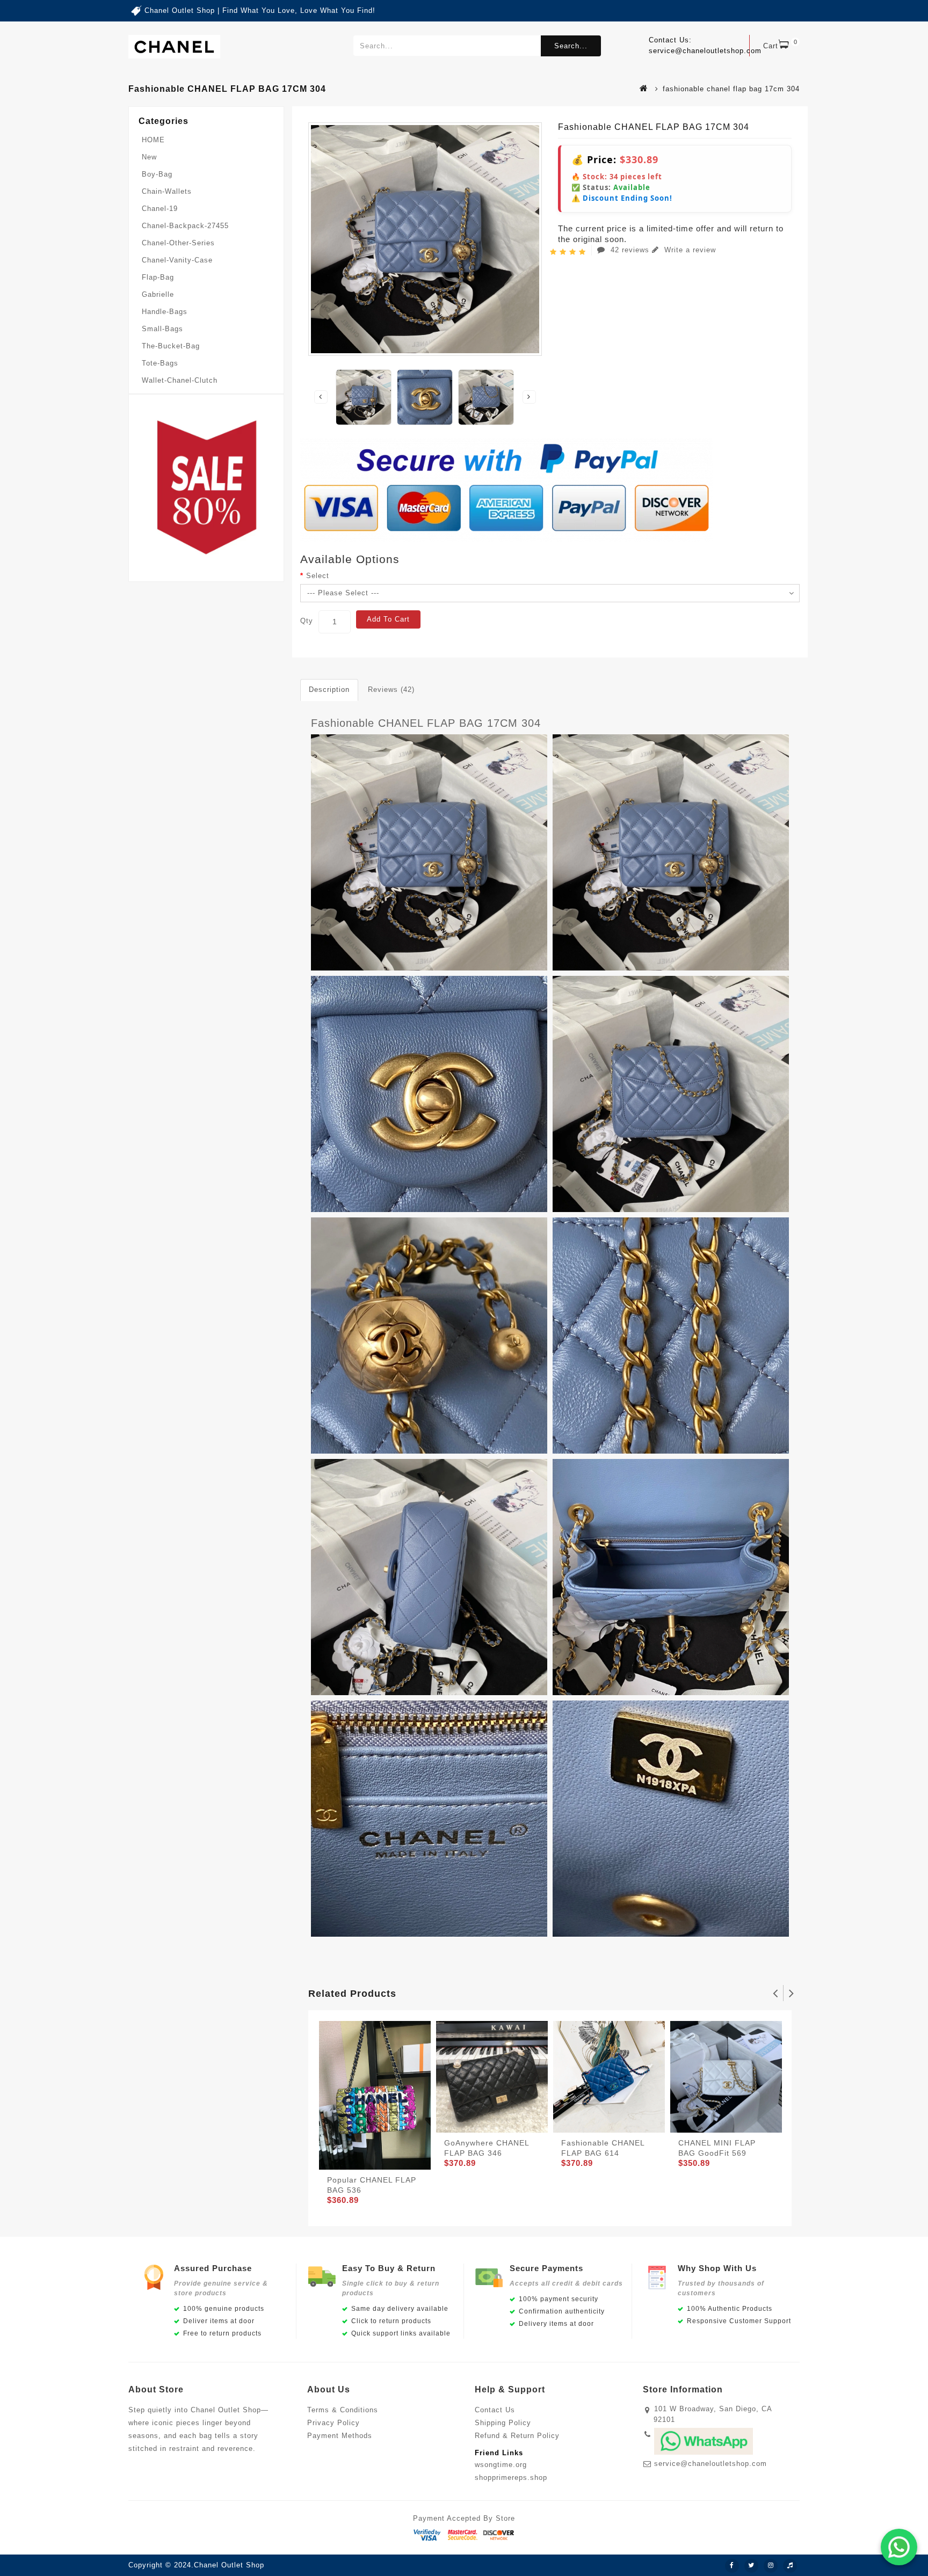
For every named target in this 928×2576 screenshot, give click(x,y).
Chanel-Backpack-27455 (185, 226)
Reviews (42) (391, 689)
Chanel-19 (160, 209)
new (149, 157)
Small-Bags (162, 329)
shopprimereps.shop (511, 2478)
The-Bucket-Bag (171, 346)
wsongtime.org (501, 2465)
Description (329, 689)
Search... (571, 46)
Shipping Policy (503, 2423)
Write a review (689, 250)
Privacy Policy (334, 2423)
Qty (307, 621)
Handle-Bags (165, 312)
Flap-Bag (158, 277)
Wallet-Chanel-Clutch (180, 380)
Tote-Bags (160, 363)
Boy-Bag (157, 174)
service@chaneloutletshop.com (711, 2464)
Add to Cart (388, 619)
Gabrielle (158, 294)
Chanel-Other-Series (178, 243)
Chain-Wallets (167, 191)
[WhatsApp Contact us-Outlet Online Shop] (899, 2547)
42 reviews (630, 250)
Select (318, 576)
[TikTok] (790, 2566)
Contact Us (495, 2410)
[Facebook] (732, 2566)
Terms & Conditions (343, 2410)
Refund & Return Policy (517, 2436)
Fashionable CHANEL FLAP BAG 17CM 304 (426, 723)
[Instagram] (771, 2566)
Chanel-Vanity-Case (177, 260)
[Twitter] (751, 2566)
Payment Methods (340, 2436)
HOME (153, 140)
